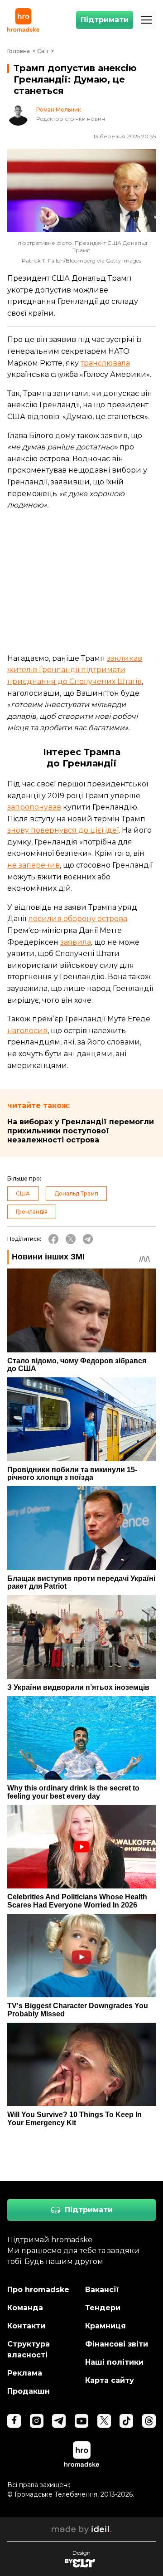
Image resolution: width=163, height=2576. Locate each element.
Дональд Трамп (76, 1193)
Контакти (26, 2326)
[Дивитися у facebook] (14, 2421)
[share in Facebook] (53, 1239)
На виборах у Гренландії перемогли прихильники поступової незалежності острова (81, 1131)
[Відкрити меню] (147, 20)
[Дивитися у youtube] (81, 2421)
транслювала (105, 363)
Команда (25, 2308)
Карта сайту (110, 2380)
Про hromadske (38, 2290)
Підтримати (105, 20)
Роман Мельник (59, 110)
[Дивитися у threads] (149, 2421)
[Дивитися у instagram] (37, 2421)
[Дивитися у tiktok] (126, 2421)
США (23, 1193)
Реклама (25, 2373)
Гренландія (32, 1212)
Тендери (103, 2308)
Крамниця (105, 2326)
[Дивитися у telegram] (59, 2421)
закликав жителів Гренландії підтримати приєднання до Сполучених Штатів (75, 670)
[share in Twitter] (71, 1239)
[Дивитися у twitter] (104, 2421)
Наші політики (114, 2362)
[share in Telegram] (88, 1239)
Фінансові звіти (117, 2344)
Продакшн (29, 2391)
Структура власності (29, 2349)
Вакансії (102, 2290)
